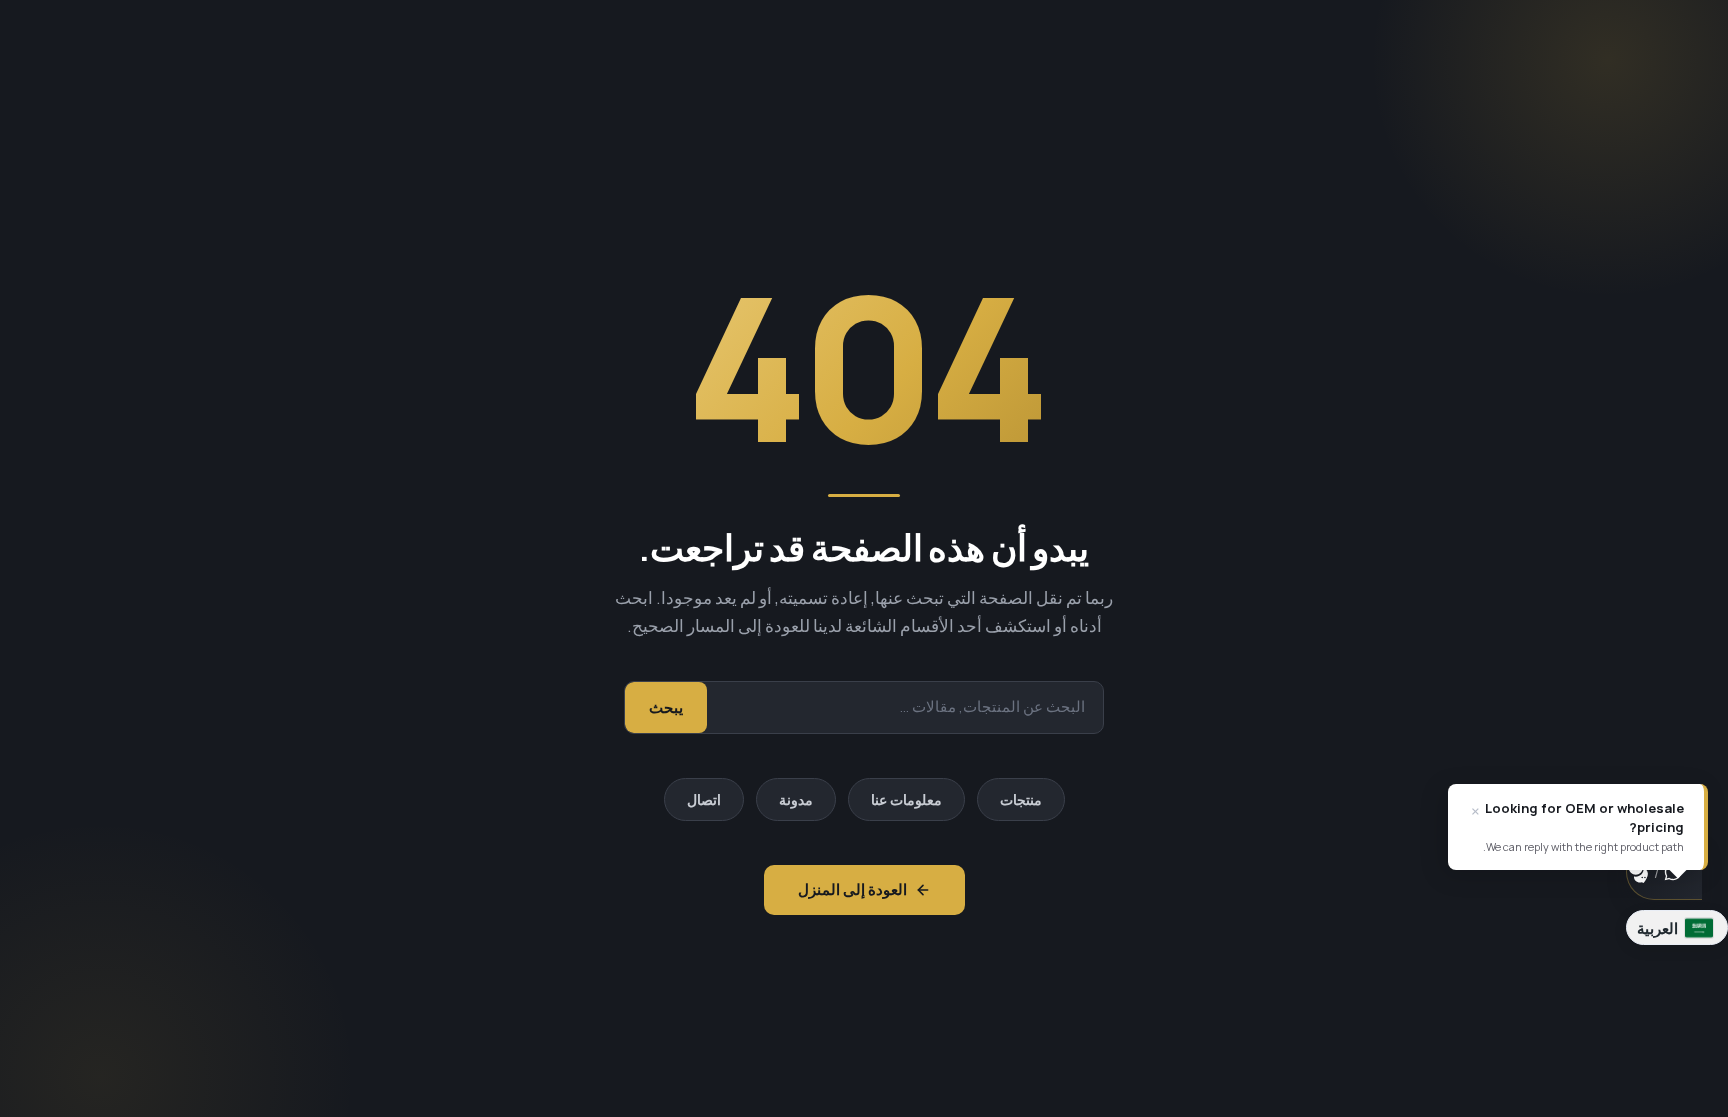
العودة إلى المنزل (852, 889)
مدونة (796, 799)
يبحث (666, 707)
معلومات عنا (906, 799)
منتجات (1021, 799)
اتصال (704, 799)
